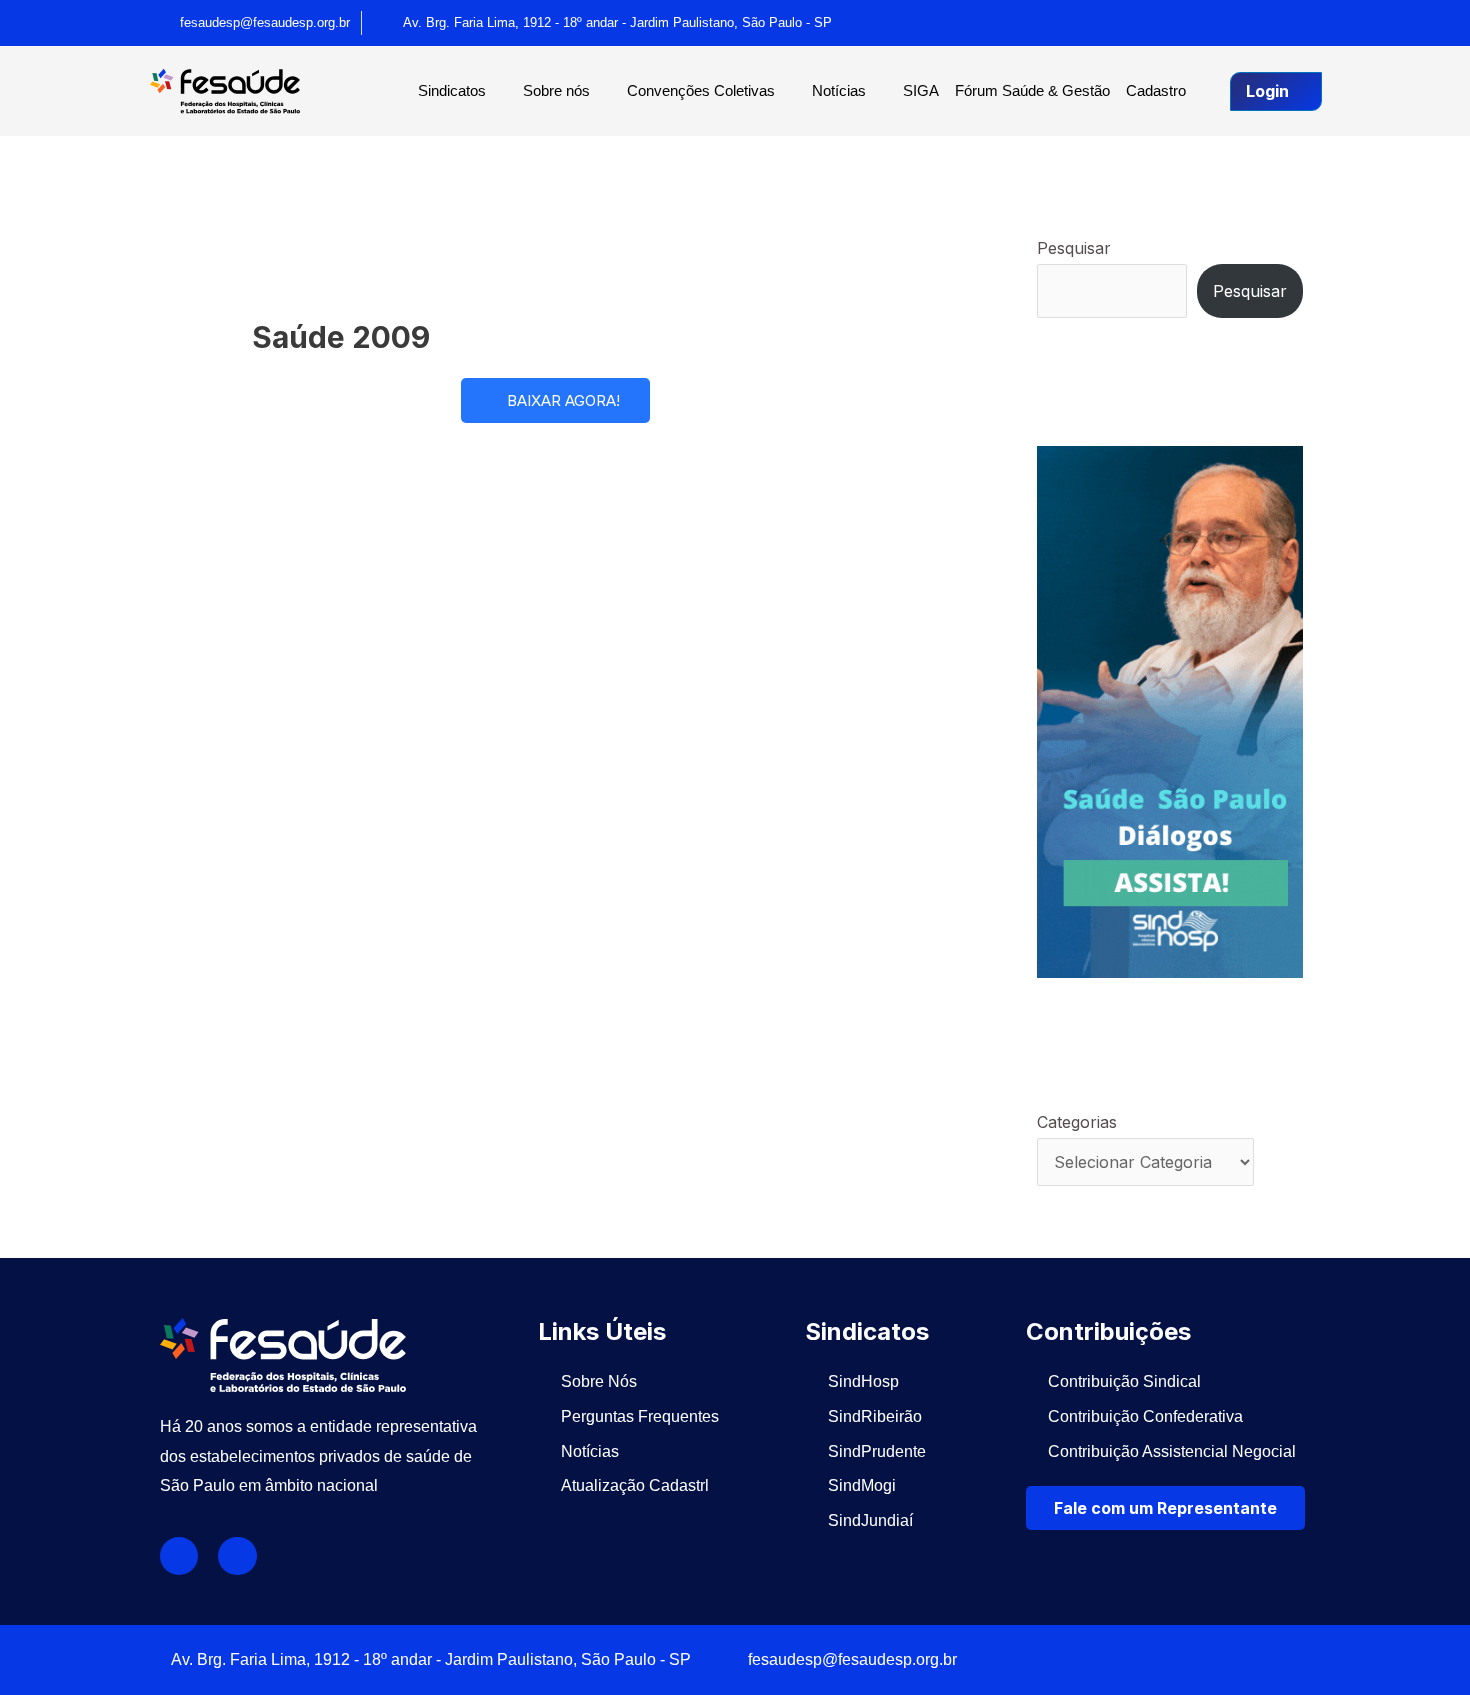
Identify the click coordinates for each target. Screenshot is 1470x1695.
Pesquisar (1074, 248)
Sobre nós (556, 90)
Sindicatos (452, 90)
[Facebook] (1258, 23)
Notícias (839, 90)
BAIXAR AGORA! (563, 400)
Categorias (1077, 1122)
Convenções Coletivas (701, 90)
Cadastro (1156, 90)
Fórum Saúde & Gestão (1032, 90)
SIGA (921, 90)
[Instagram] (1299, 23)
